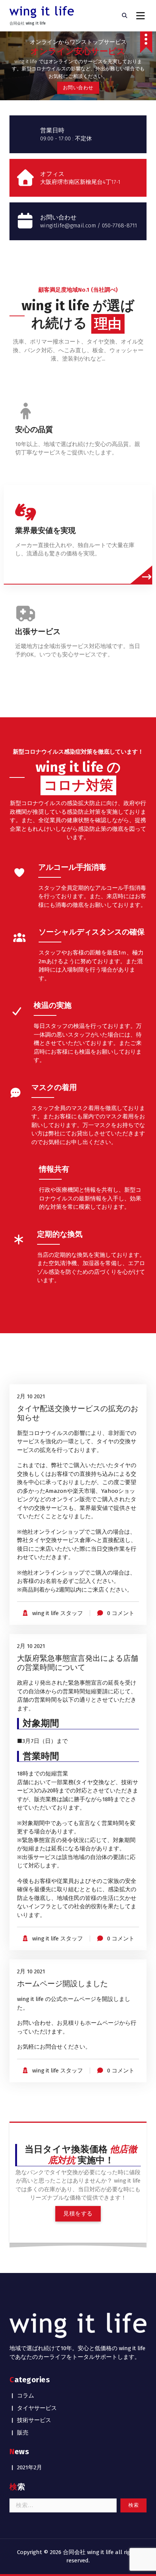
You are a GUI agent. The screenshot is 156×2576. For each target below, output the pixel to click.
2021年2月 (30, 2467)
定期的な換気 (60, 1234)
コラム (26, 2396)
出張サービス (38, 631)
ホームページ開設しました (62, 1984)
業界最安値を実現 (45, 530)
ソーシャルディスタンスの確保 (92, 932)
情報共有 (54, 1169)
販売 (23, 2433)
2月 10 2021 (31, 1396)
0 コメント (121, 1613)
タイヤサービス (37, 2408)
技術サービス (34, 2420)
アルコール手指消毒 (72, 867)
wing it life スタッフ (58, 1613)
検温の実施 (53, 1005)
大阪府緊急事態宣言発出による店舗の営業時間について (78, 1663)
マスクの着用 (54, 1087)
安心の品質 (34, 429)
